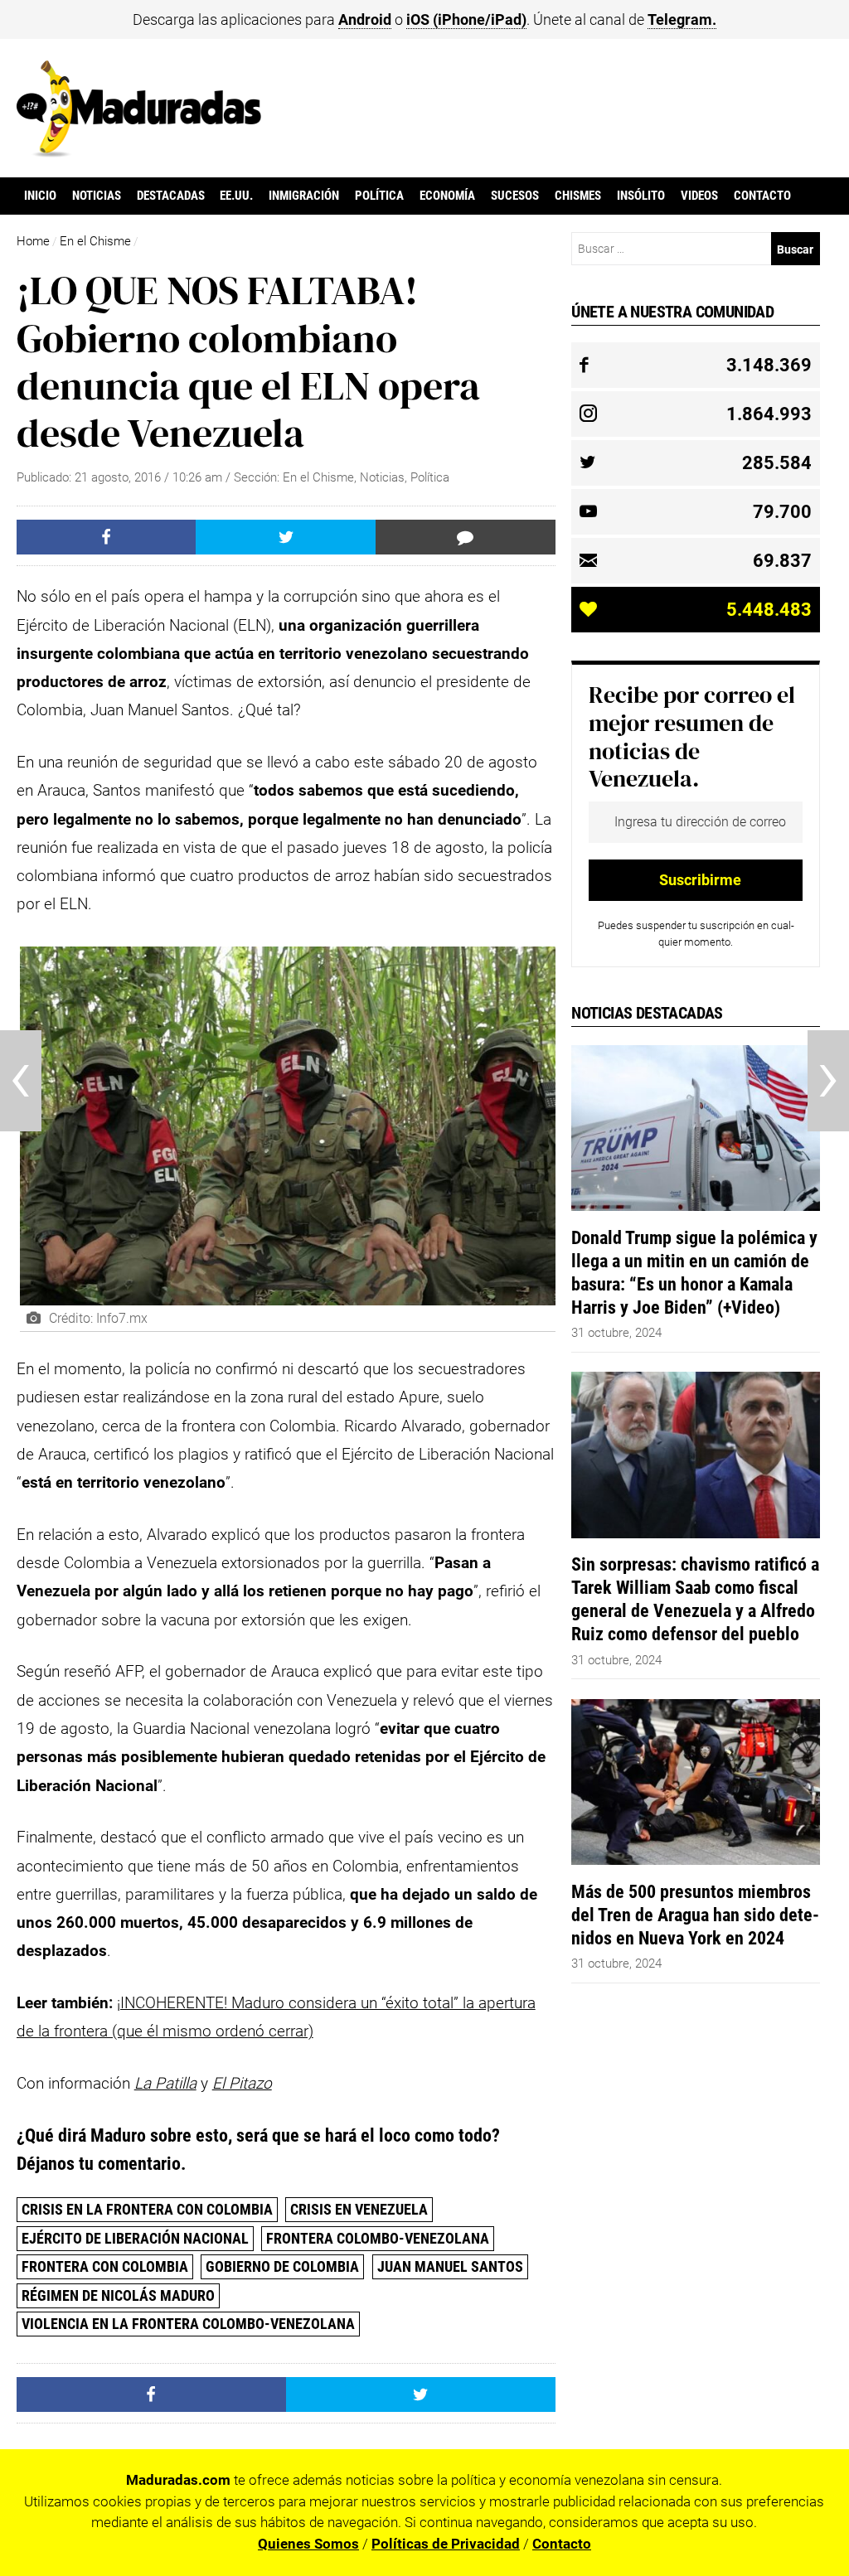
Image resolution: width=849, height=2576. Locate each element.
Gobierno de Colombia (282, 2266)
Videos (699, 196)
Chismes (578, 196)
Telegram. (682, 19)
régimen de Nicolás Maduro (118, 2295)
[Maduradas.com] (139, 152)
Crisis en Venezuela (359, 2209)
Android (365, 19)
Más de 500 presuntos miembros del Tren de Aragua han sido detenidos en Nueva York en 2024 (695, 1915)
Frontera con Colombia (105, 2266)
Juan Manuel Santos (450, 2266)
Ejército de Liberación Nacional (135, 2238)
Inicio (40, 196)
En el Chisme (95, 241)
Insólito (641, 196)
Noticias (97, 196)
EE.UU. (236, 196)
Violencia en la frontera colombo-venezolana (188, 2324)
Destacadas (171, 196)
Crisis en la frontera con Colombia (147, 2209)
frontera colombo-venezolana (378, 2238)
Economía (447, 196)
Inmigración (304, 196)
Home (33, 241)
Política (379, 196)
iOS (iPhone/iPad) (466, 19)
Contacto (762, 196)
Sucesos (515, 196)
